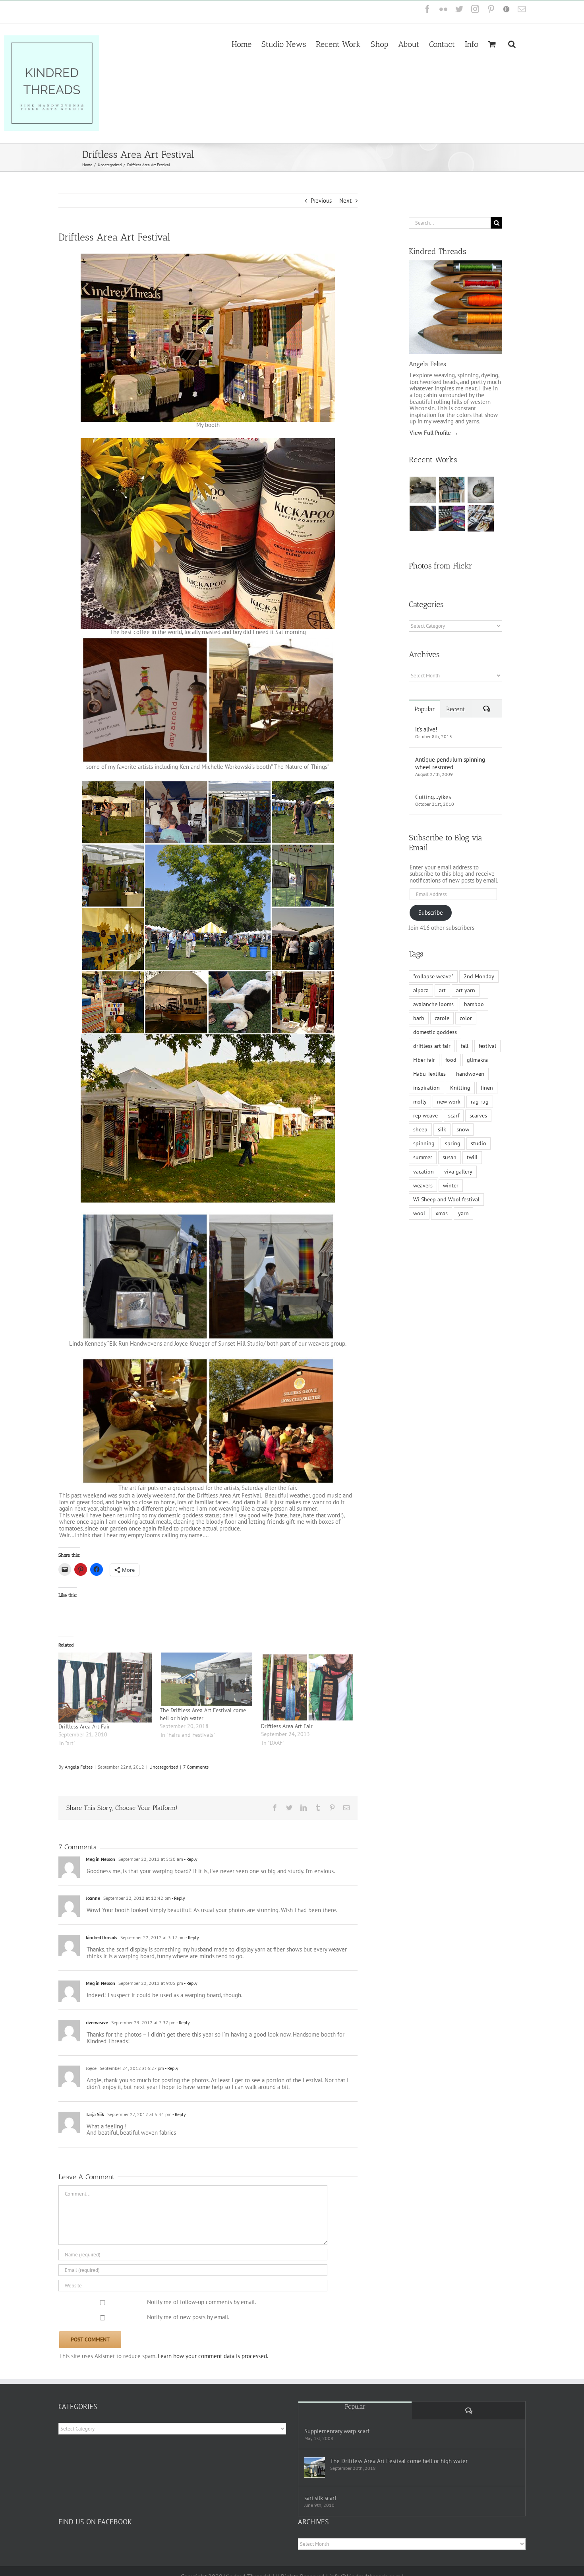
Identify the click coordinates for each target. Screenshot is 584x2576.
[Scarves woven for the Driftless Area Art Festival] (452, 518)
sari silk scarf (320, 2498)
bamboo (474, 1004)
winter (451, 1185)
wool (419, 1213)
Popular (425, 709)
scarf (454, 1115)
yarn (463, 1213)
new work (449, 1102)
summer (423, 1157)
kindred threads (102, 1937)
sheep (420, 1129)
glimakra (477, 1060)
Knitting (460, 1088)
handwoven (470, 1074)
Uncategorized (164, 1767)
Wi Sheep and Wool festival (446, 1199)
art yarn (466, 990)
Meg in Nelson (101, 1859)
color (466, 1018)
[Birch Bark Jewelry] (481, 518)
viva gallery (458, 1172)
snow (463, 1129)
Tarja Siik (95, 2114)
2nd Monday (479, 976)
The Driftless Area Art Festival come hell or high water (399, 2461)
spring (453, 1143)
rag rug (480, 1102)
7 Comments (196, 1767)
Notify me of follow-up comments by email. (201, 2302)
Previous (321, 201)
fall (465, 1046)
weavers (423, 1185)
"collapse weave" (433, 976)
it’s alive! (426, 729)
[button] (512, 43)
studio (479, 1143)
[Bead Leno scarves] (423, 518)
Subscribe (431, 913)
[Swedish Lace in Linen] (452, 490)
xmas (442, 1213)
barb (419, 1018)
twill (472, 1157)
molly (420, 1102)
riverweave (97, 2022)
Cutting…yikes (433, 797)
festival (487, 1046)
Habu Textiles (429, 1074)
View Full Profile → (434, 433)
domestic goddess (435, 1032)
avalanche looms (433, 1004)
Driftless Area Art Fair (84, 1726)
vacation (423, 1172)
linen (487, 1088)
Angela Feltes (79, 1767)
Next (345, 201)
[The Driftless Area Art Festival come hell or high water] (206, 1679)
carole (442, 1018)
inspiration (426, 1088)
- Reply (190, 1859)
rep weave (425, 1115)
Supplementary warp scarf (337, 2431)
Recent (456, 709)
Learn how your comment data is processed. (213, 2356)
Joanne (93, 1898)
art (442, 990)
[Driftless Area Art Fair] (105, 1688)
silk (442, 1129)
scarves (478, 1115)
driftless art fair (432, 1046)
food (451, 1060)
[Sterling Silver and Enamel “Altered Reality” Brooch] (481, 490)
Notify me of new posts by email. (188, 2317)
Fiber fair (424, 1060)
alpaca (421, 990)
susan (450, 1157)
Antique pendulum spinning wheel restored (450, 763)
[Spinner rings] (423, 490)
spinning (424, 1143)
